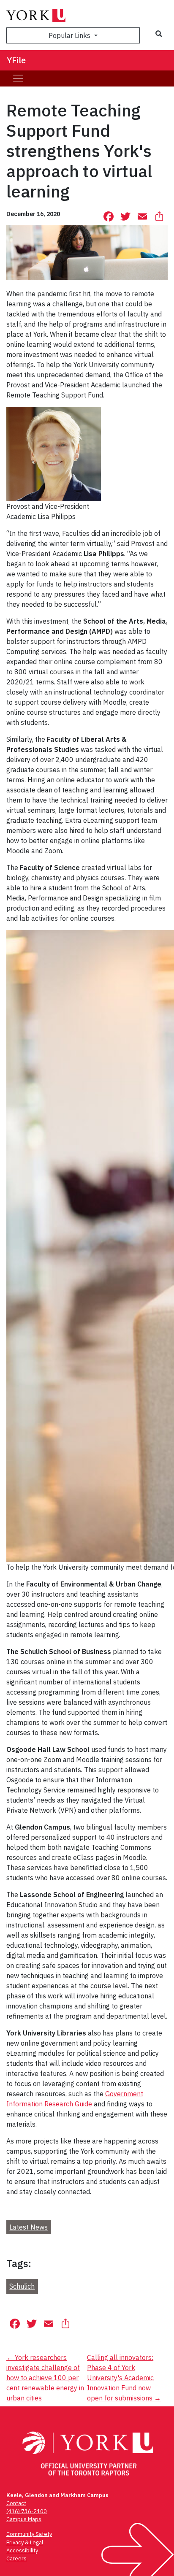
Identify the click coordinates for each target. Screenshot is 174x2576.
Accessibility (22, 2550)
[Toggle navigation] (18, 78)
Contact (16, 2503)
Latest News (29, 2227)
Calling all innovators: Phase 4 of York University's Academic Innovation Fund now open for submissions (124, 2378)
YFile (16, 60)
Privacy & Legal (25, 2542)
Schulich (22, 2287)
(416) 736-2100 (27, 2511)
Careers (16, 2558)
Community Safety (29, 2534)
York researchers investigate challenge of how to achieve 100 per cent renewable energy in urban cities (45, 2378)
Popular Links (70, 35)
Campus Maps (24, 2519)
